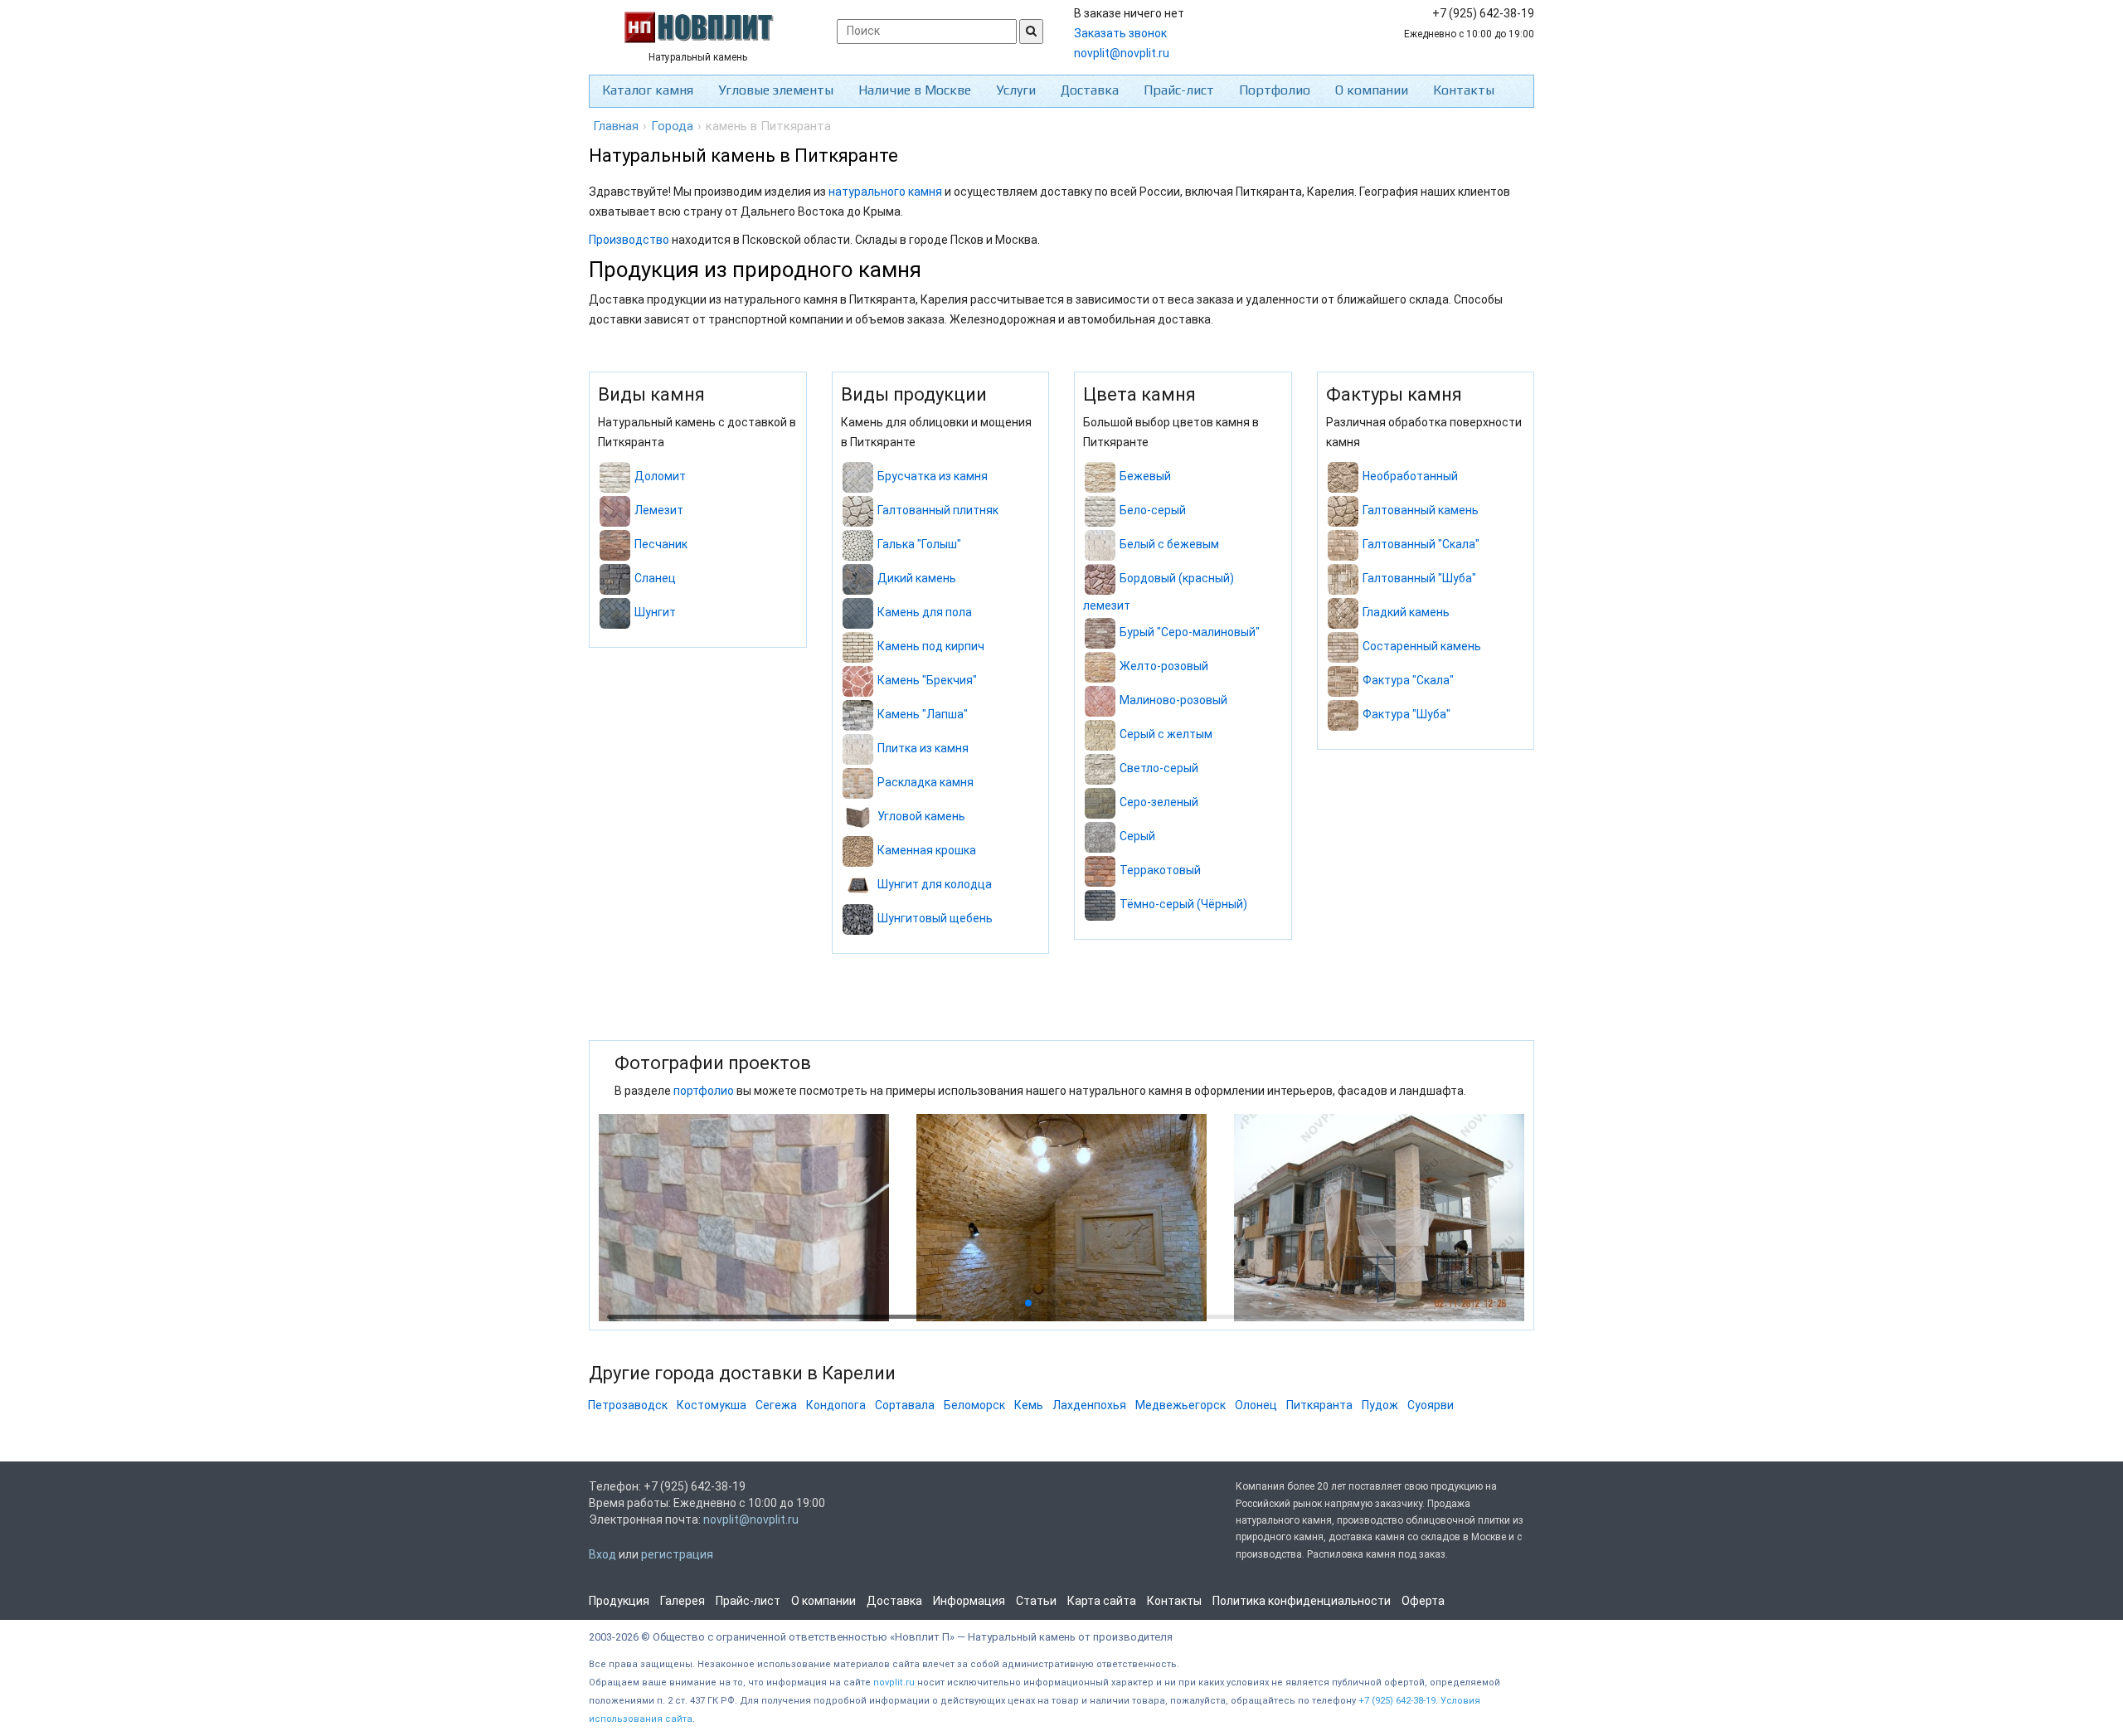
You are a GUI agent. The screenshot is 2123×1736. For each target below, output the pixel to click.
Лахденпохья (1089, 1405)
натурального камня (885, 192)
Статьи (1036, 1601)
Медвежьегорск (1181, 1405)
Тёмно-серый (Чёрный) (1183, 904)
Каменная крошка (927, 851)
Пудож (1380, 1405)
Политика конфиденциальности (1302, 1601)
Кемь (1029, 1405)
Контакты (1464, 90)
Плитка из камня (923, 749)
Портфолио (1275, 90)
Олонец (1256, 1405)
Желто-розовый (1164, 666)
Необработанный (1410, 477)
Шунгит (655, 613)
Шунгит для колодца (935, 885)
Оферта (1423, 1601)
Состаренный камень (1422, 647)
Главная (616, 126)
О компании (1372, 90)
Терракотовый (1160, 870)
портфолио (704, 1091)
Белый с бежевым (1169, 545)
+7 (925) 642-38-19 (1397, 1701)
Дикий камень (917, 579)
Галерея (683, 1601)
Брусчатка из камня (933, 477)
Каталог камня (648, 90)
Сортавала (905, 1405)
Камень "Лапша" (923, 715)
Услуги (1016, 90)
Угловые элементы (776, 90)
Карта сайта (1102, 1601)
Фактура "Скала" (1408, 681)
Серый (1137, 836)
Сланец (655, 579)
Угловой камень (921, 817)
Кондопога (836, 1405)
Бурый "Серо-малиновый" (1190, 632)
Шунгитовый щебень (935, 919)
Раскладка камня (925, 783)
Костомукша (712, 1405)
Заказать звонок (1120, 33)
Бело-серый (1153, 511)
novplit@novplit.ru (1122, 53)
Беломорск (974, 1405)
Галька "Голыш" (919, 545)
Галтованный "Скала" (1421, 545)
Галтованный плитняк (938, 511)
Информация (969, 1601)
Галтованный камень (1421, 511)
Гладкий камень (1406, 613)
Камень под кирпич (931, 647)
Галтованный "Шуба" (1419, 579)
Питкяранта (1319, 1405)
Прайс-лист (1179, 90)
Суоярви (1431, 1405)
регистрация (677, 1554)
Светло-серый (1159, 768)
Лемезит (659, 511)
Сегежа (776, 1405)
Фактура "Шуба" (1406, 715)
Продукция (619, 1601)
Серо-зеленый (1159, 802)
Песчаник (661, 545)
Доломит (660, 477)
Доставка (1090, 90)
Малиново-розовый (1173, 700)
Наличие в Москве (915, 90)
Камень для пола (925, 613)
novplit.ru (894, 1683)
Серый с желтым (1166, 734)
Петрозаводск (628, 1405)
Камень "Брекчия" (927, 681)
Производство (629, 240)
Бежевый (1145, 477)
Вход (602, 1554)
